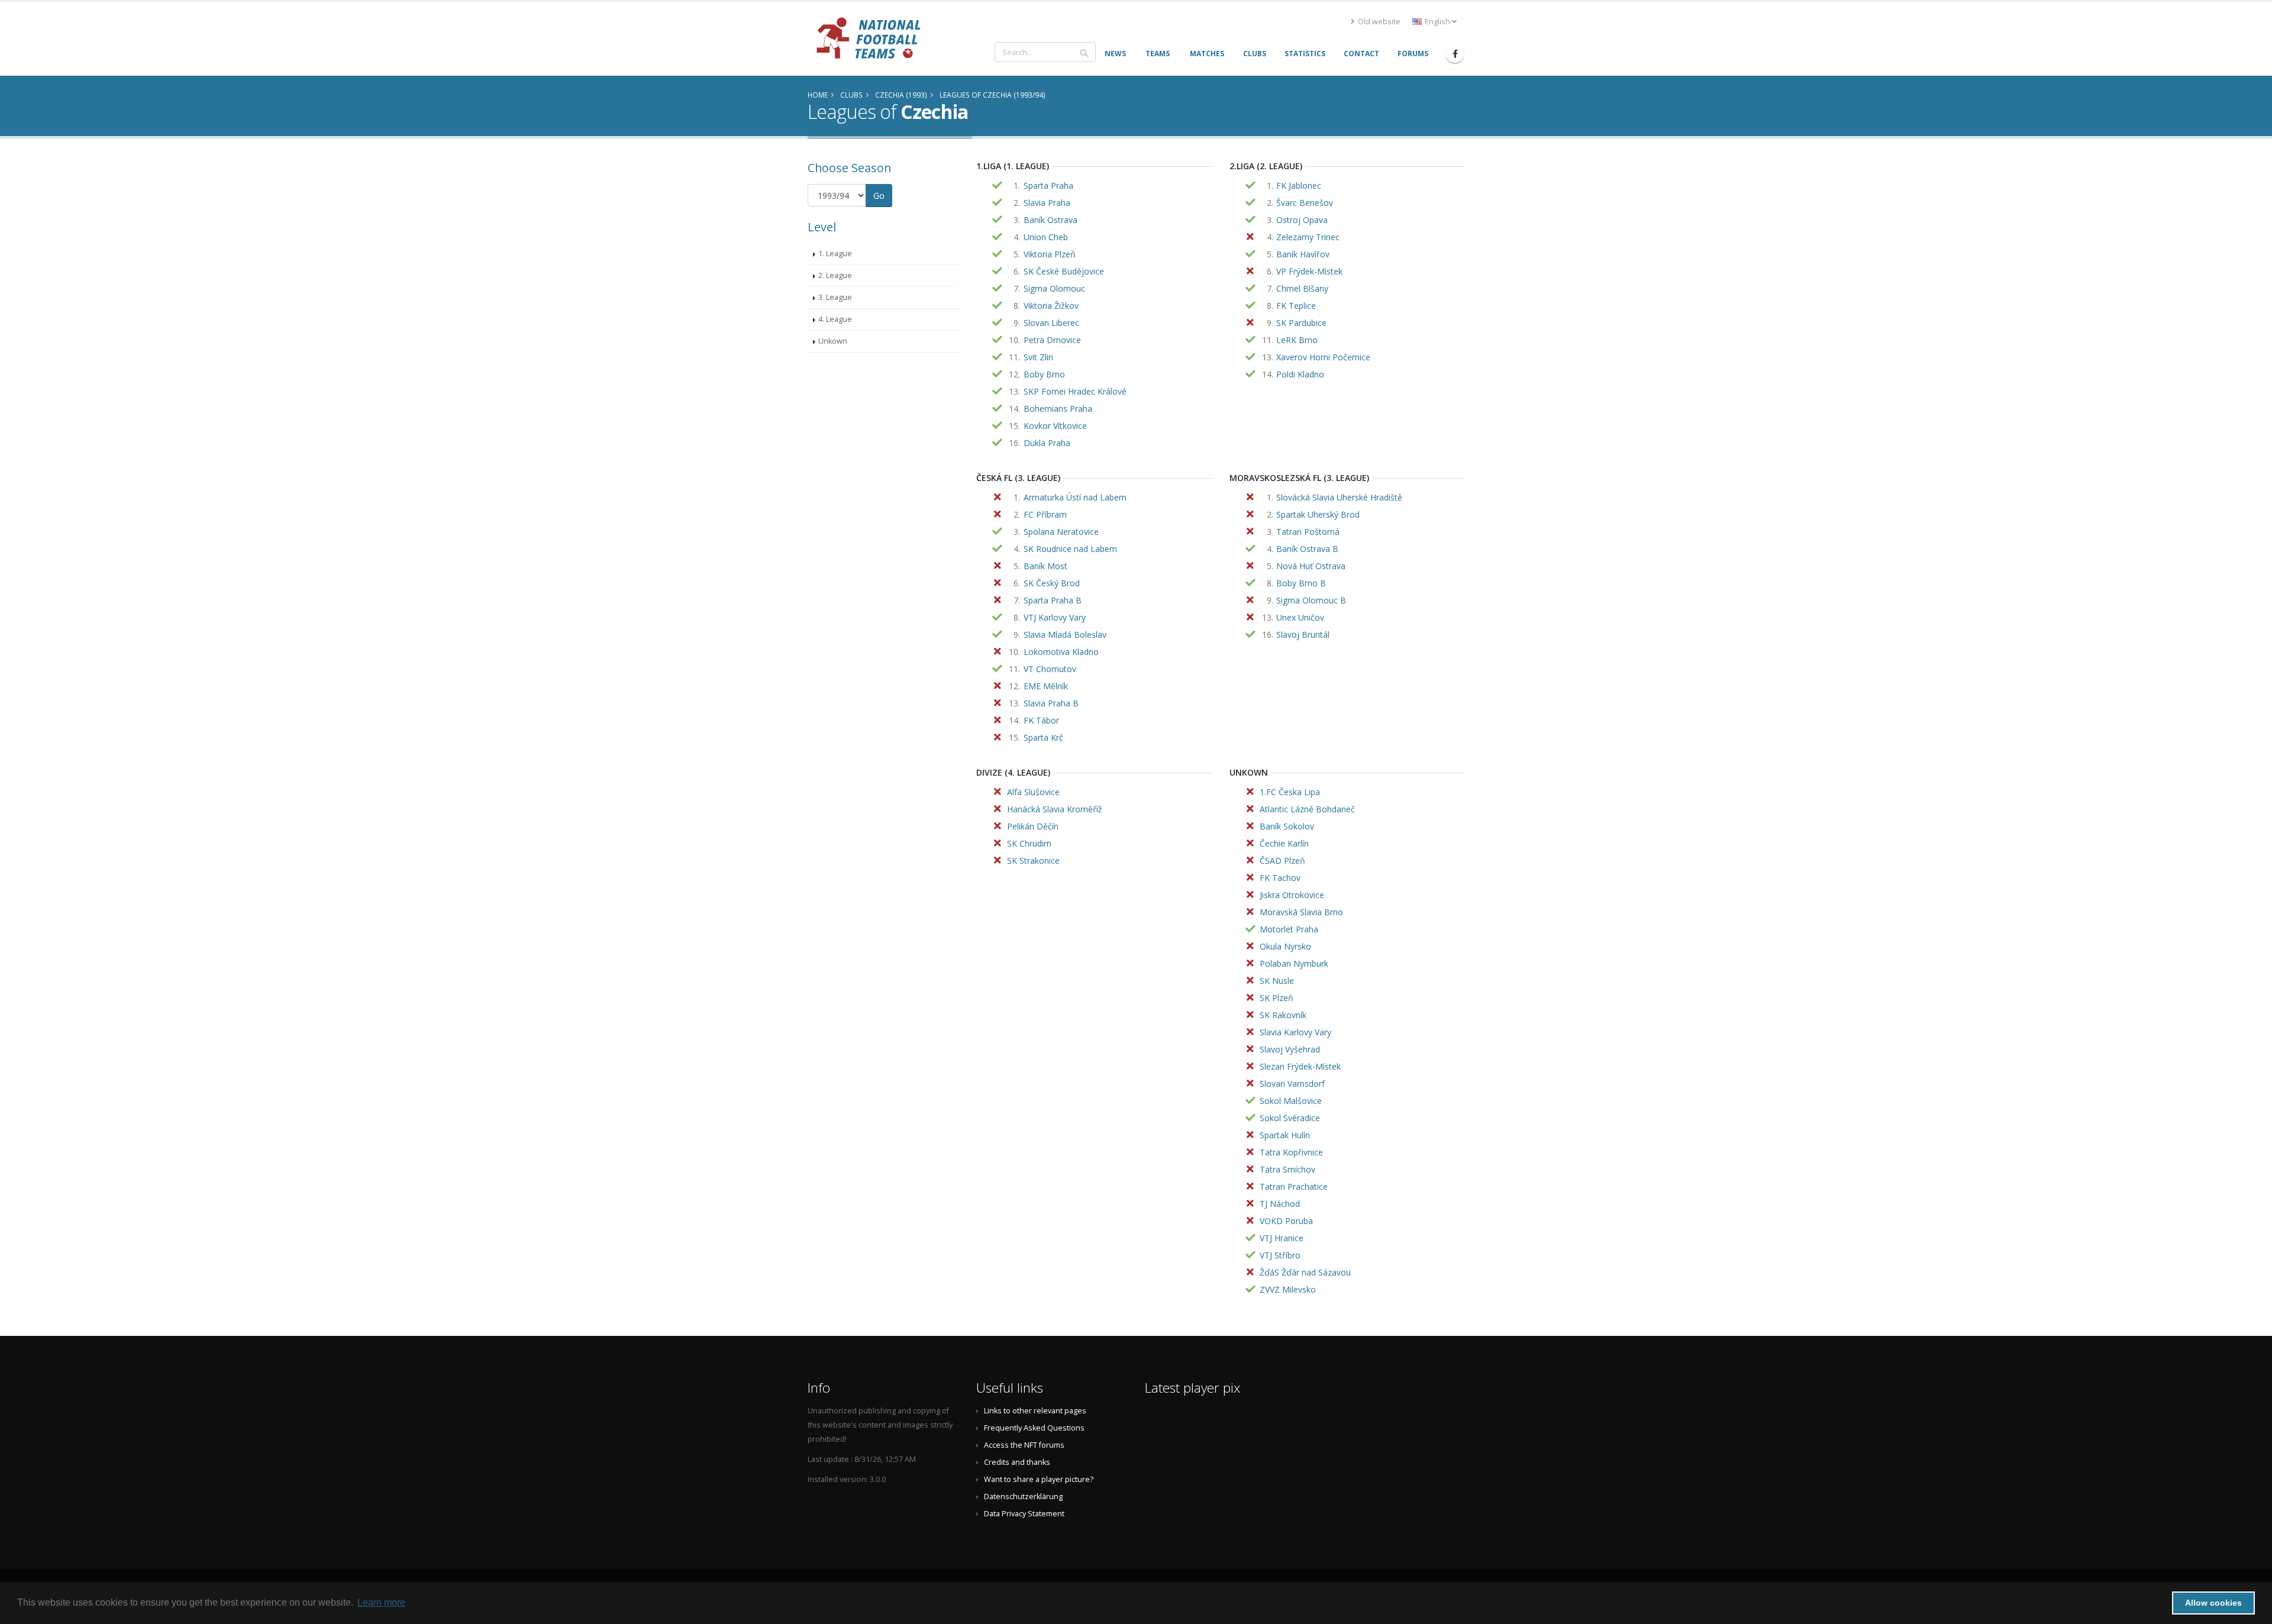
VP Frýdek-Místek (1309, 271)
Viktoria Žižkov (1051, 306)
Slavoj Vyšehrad (1290, 1049)
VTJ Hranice (1282, 1238)
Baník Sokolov (1287, 826)
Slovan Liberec (1051, 323)
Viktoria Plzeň (1050, 254)
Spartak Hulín (1285, 1135)
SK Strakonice (1033, 861)
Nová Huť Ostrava (1311, 566)
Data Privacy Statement (1024, 1514)
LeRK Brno (1297, 340)
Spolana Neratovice (1061, 532)
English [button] (1437, 22)
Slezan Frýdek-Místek (1300, 1066)
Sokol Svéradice (1290, 1118)
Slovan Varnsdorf (1292, 1084)
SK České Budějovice (1064, 271)
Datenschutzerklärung (1023, 1497)
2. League (835, 275)
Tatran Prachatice (1294, 1186)
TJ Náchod (1280, 1204)
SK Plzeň (1277, 998)
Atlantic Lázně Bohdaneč (1307, 809)
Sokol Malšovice (1291, 1101)
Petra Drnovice (1052, 340)
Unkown (833, 341)
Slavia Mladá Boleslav (1065, 635)
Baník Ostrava (1051, 220)
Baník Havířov (1303, 254)
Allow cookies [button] (2213, 1603)
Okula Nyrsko (1285, 946)
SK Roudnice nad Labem (1070, 549)
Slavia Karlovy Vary (1295, 1032)
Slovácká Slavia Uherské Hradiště (1339, 497)
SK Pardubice (1301, 323)
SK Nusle (1277, 981)
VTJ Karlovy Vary (1055, 617)
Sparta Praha (1048, 185)
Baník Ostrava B (1307, 549)
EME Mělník (1046, 686)
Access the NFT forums (1024, 1445)
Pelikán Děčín (1033, 826)
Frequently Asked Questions (1034, 1428)
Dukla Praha (1047, 443)
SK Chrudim (1029, 843)
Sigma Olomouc (1054, 288)
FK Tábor (1041, 720)
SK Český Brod (1052, 583)
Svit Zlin (1038, 357)
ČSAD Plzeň (1282, 861)
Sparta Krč (1043, 737)
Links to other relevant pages (1035, 1411)
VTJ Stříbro (1280, 1255)
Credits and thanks (1017, 1462)
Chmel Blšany (1302, 288)
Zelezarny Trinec (1308, 237)
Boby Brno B (1301, 583)
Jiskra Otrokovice (1292, 895)
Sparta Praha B (1053, 600)
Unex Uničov (1300, 617)
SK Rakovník (1283, 1015)
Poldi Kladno (1300, 374)
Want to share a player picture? (1039, 1479)
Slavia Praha (1047, 203)
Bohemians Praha (1058, 409)
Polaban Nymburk (1294, 963)
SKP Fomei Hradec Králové (1075, 391)
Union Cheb (1046, 237)
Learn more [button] (381, 1602)
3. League (835, 297)
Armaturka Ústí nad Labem (1075, 497)
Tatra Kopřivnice (1291, 1152)
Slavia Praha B (1051, 703)
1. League (835, 254)
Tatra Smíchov (1287, 1169)
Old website (1378, 22)
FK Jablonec (1299, 185)
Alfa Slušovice (1033, 792)
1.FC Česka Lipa (1290, 792)
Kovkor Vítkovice (1055, 426)
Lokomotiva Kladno (1061, 652)
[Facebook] (1455, 54)
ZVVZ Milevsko (1288, 1289)
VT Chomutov (1050, 669)
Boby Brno (1044, 374)
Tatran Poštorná (1308, 532)
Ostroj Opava (1302, 220)
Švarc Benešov (1305, 203)
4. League (835, 319)
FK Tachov (1280, 878)
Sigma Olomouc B (1311, 600)
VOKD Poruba (1286, 1221)
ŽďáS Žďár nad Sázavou (1305, 1272)
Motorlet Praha (1289, 929)
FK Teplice (1296, 306)
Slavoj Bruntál (1303, 635)
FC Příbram (1045, 514)
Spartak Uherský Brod (1318, 514)
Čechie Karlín (1284, 843)
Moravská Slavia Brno (1301, 912)
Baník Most (1045, 566)
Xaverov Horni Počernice (1323, 357)
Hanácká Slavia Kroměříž (1055, 809)
